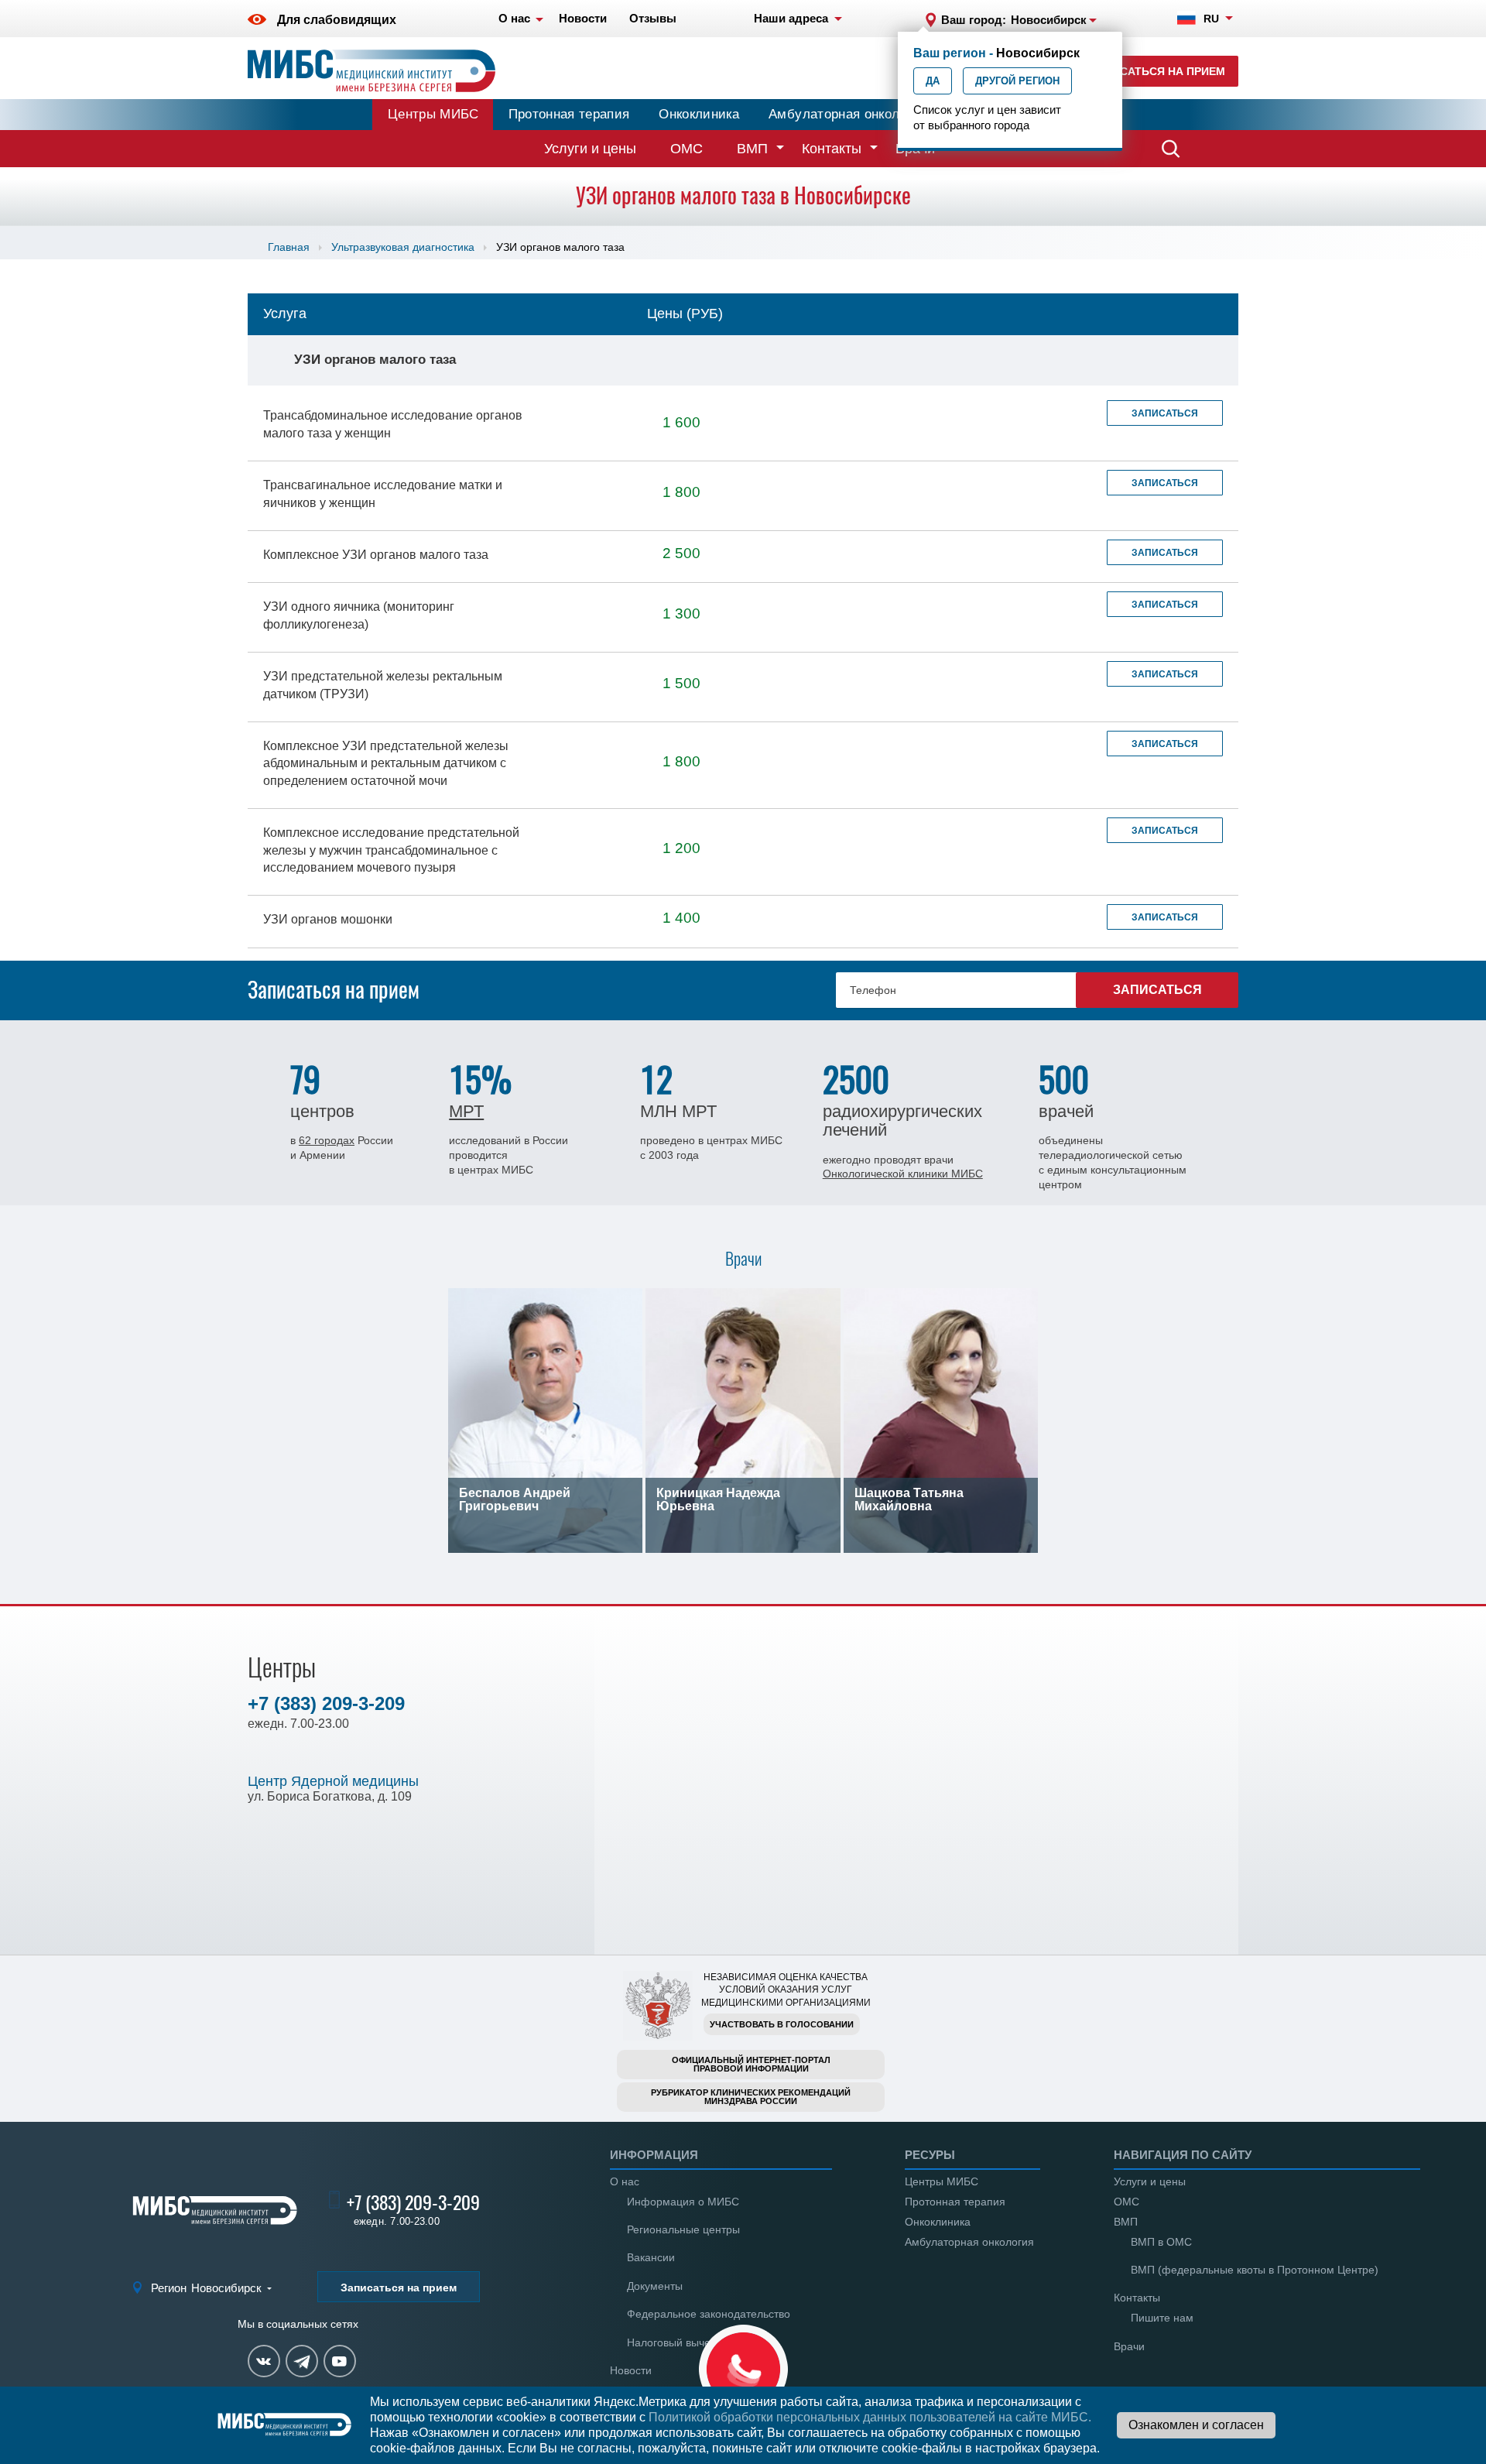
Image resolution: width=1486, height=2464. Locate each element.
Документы (655, 2286)
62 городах (327, 1140)
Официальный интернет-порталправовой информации (751, 2064)
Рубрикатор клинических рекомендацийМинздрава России (751, 2097)
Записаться (1165, 413)
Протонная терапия (569, 114)
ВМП (752, 149)
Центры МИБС (433, 114)
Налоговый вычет (671, 2342)
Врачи (1129, 2346)
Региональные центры (683, 2229)
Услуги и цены (590, 149)
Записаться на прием (1157, 71)
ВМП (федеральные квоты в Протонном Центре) (1255, 2270)
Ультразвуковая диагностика (403, 247)
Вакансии (651, 2257)
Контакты (832, 149)
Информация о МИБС (683, 2202)
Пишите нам (1162, 2318)
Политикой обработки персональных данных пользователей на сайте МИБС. (870, 2417)
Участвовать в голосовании (782, 2024)
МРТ (466, 1111)
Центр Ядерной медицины (333, 1781)
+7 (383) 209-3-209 (326, 1703)
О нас (625, 2181)
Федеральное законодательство (709, 2314)
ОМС (687, 149)
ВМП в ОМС (1161, 2242)
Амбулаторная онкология (847, 114)
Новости (631, 2370)
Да (933, 81)
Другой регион (1017, 81)
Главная (289, 247)
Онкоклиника (699, 114)
